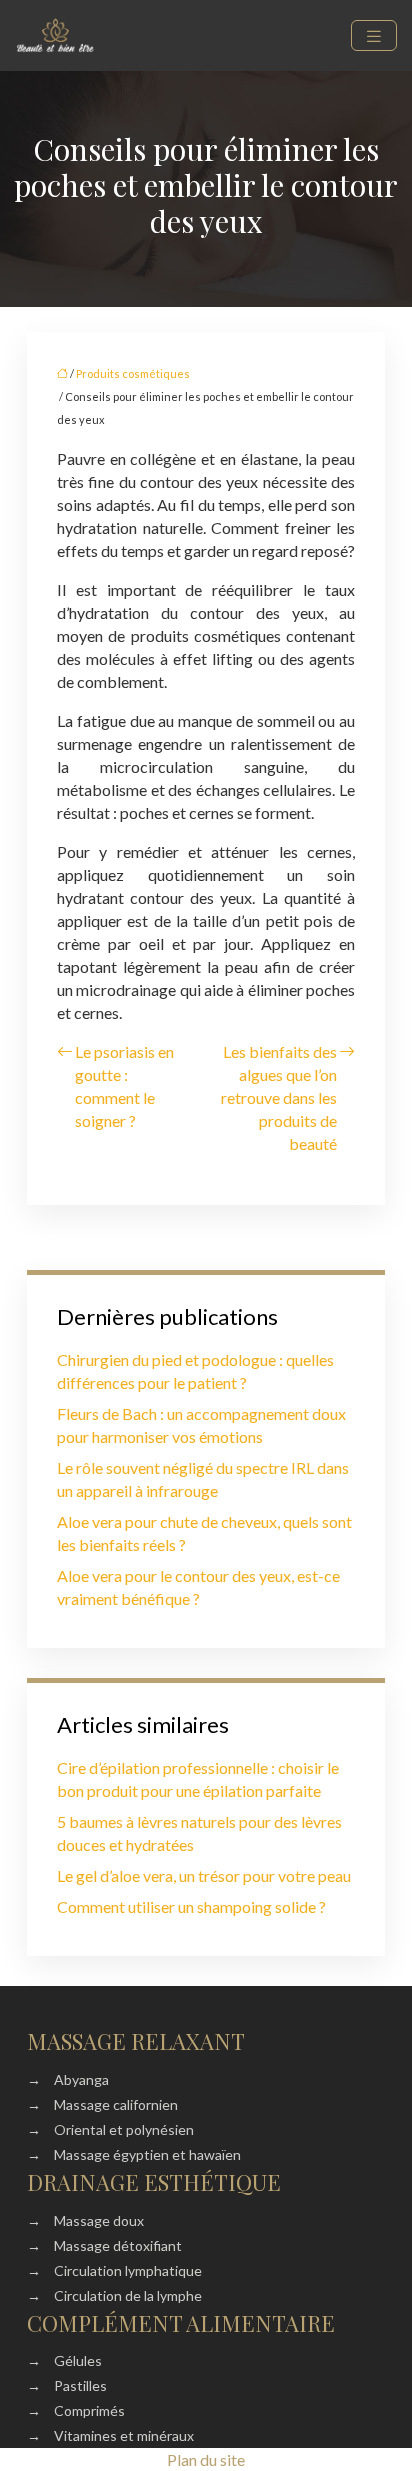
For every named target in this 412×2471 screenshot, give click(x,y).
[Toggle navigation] (374, 35)
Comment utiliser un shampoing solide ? (191, 1906)
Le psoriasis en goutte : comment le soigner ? (124, 1086)
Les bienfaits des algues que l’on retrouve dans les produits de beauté (279, 1097)
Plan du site (206, 2459)
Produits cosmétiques (133, 373)
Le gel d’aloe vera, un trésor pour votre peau (204, 1875)
